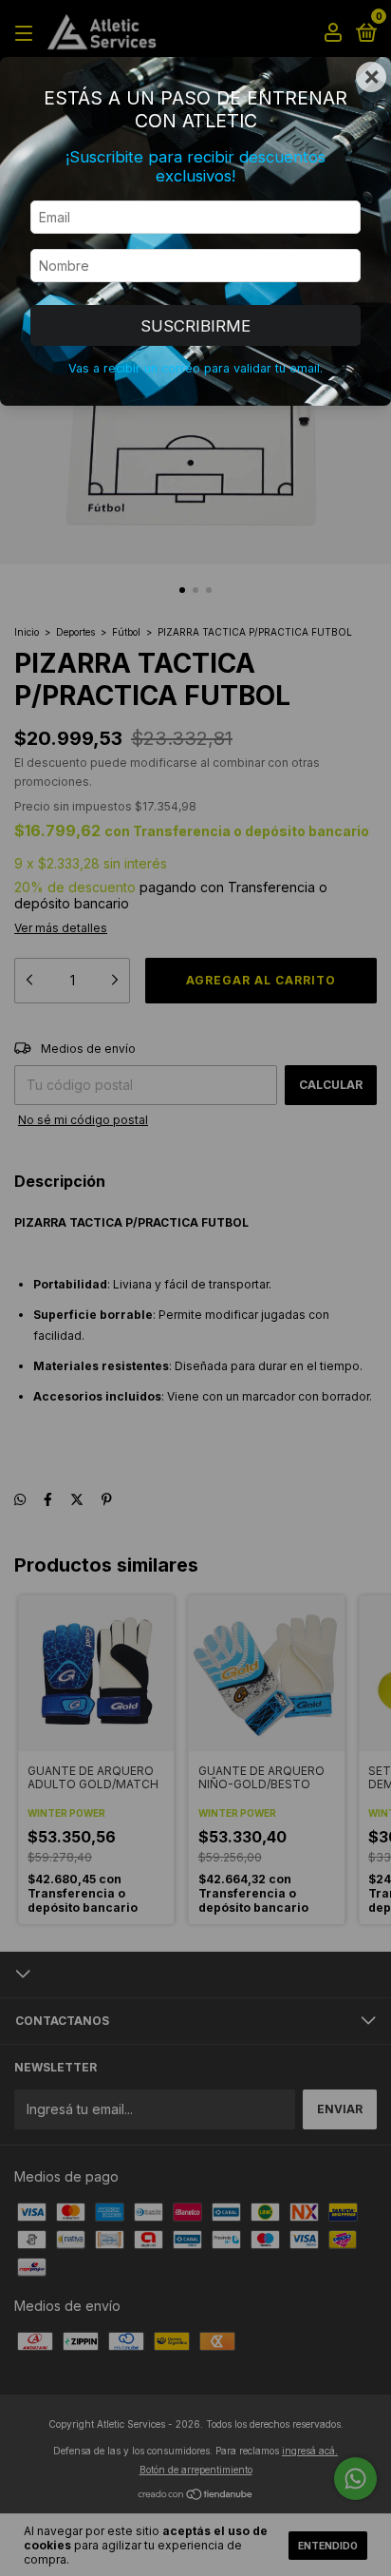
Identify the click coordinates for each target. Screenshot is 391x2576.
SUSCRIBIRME (195, 326)
